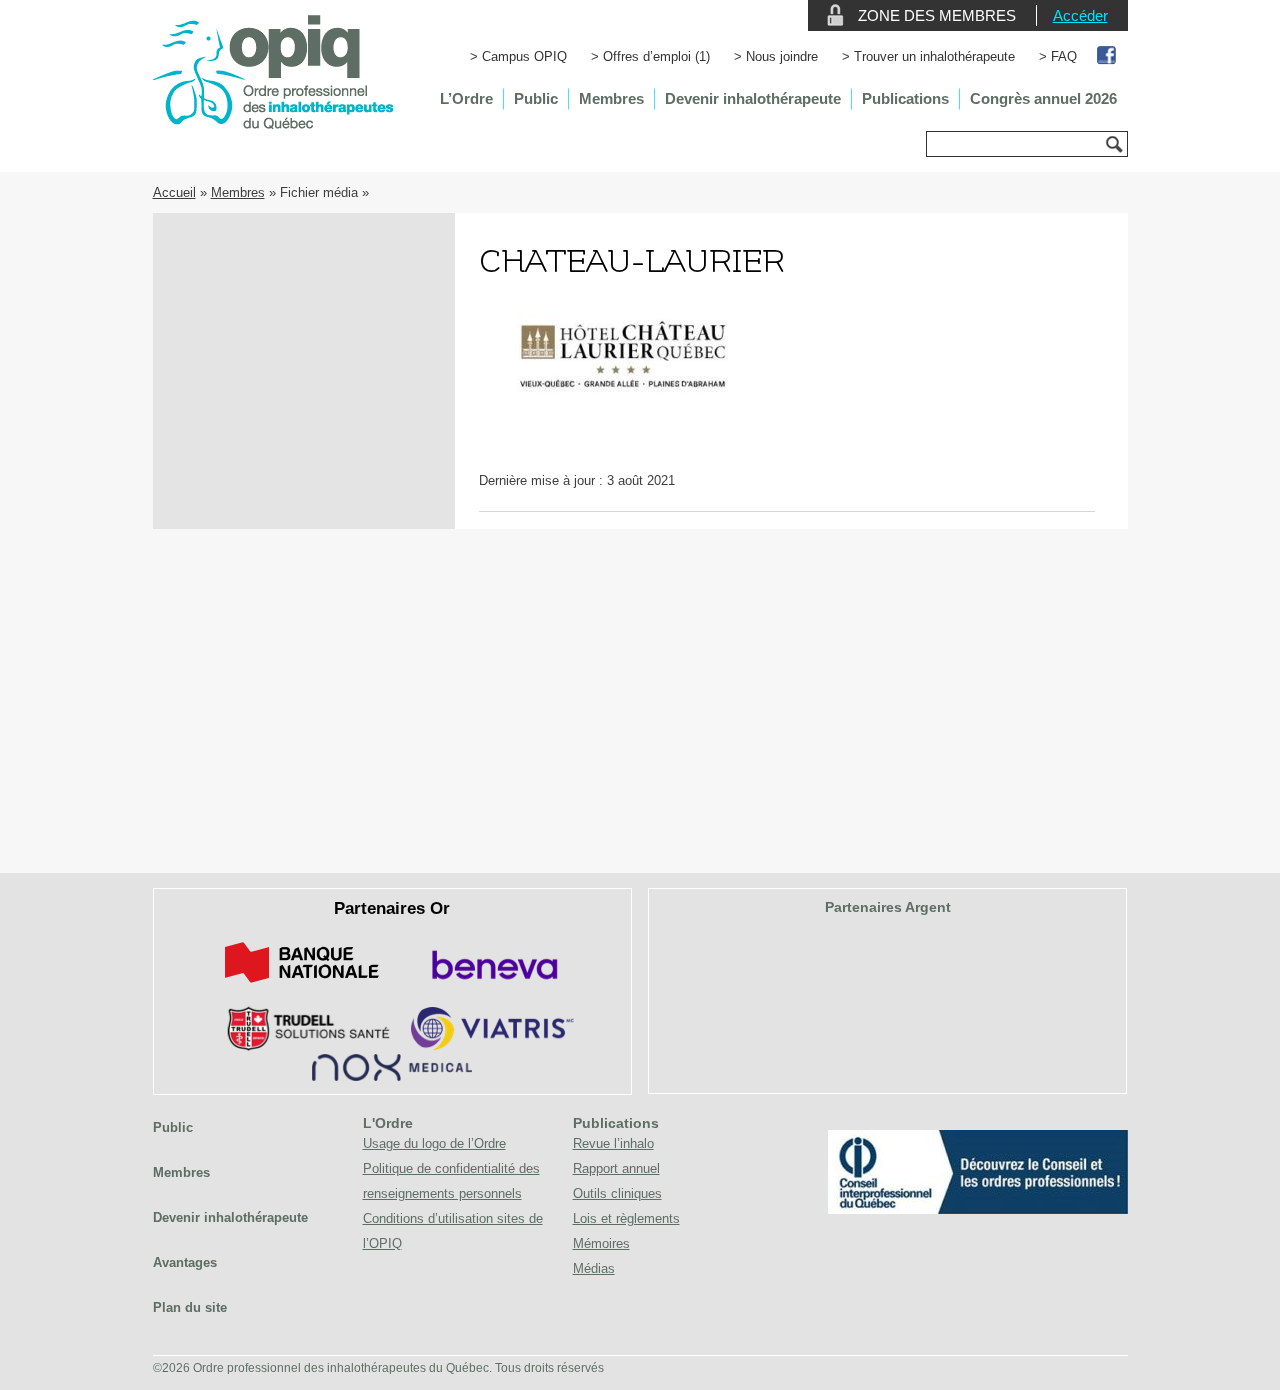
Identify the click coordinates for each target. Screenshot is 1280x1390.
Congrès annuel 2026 (1043, 98)
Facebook (1107, 56)
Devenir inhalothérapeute (753, 98)
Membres (611, 98)
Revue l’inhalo (613, 1143)
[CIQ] (978, 1209)
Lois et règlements (626, 1218)
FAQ (1064, 56)
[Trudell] (300, 1046)
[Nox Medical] (392, 1076)
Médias (594, 1268)
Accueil (174, 192)
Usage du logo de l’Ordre (434, 1143)
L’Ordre (466, 98)
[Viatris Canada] (492, 1046)
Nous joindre (782, 56)
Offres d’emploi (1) (656, 56)
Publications (905, 98)
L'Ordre (388, 1123)
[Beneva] (492, 986)
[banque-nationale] (302, 986)
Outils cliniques (617, 1193)
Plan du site (190, 1307)
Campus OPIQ (524, 56)
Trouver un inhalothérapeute (934, 56)
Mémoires (601, 1243)
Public (536, 98)
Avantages (185, 1262)
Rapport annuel (616, 1168)
